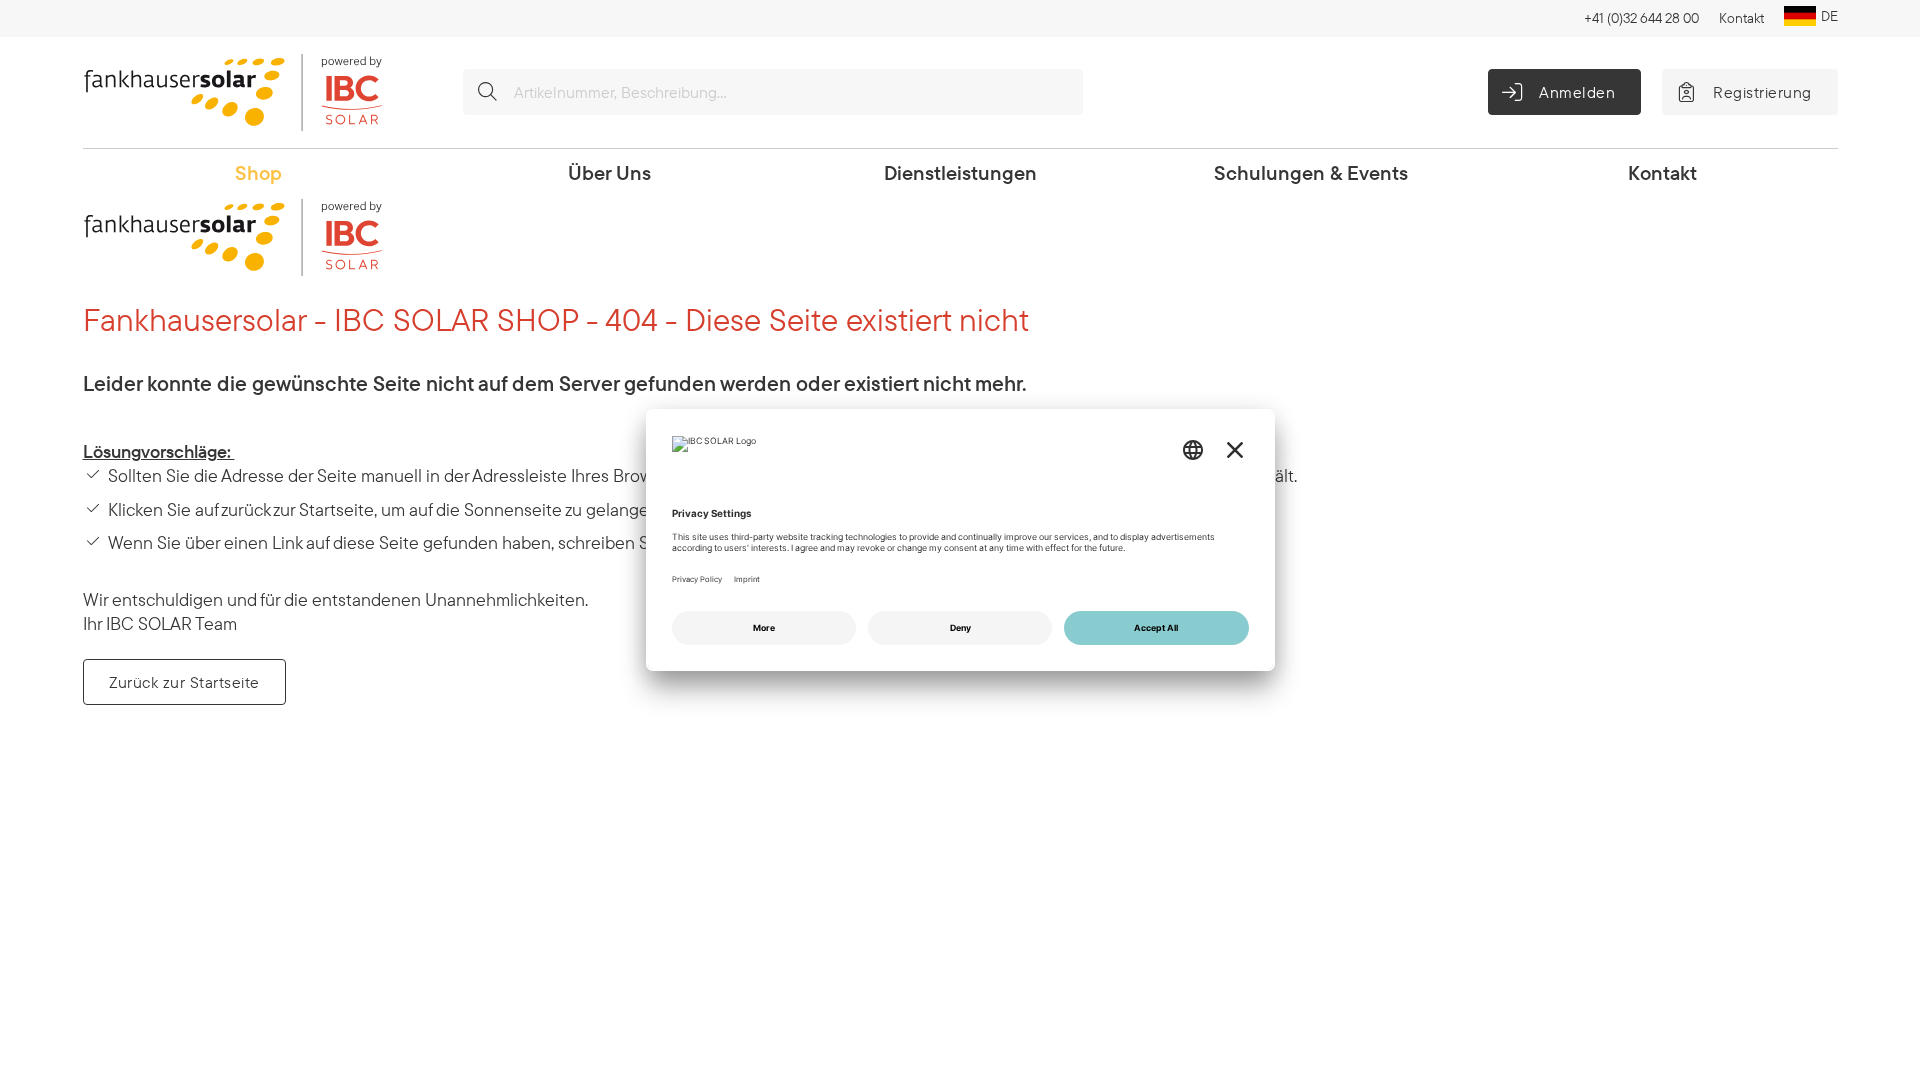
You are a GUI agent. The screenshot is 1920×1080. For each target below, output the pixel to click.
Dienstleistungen (960, 172)
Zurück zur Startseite (184, 682)
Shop (258, 172)
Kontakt (1741, 18)
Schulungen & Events (1311, 172)
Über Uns (609, 172)
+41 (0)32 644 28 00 (1641, 18)
